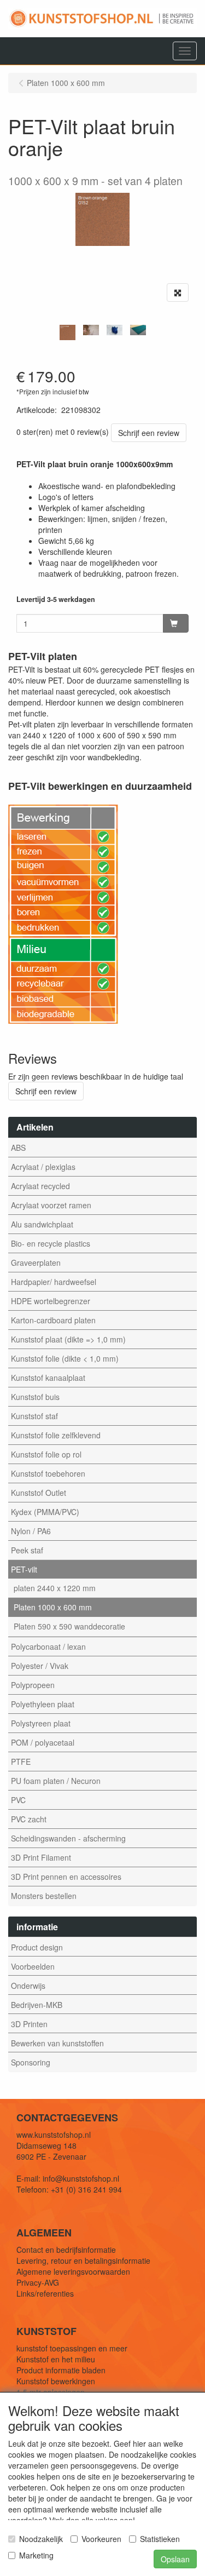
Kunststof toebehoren (48, 1473)
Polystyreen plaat (41, 1723)
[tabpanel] (68, 332)
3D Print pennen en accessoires (66, 1877)
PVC (18, 1800)
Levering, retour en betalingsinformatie (83, 2261)
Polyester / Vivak (40, 1666)
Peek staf (27, 1550)
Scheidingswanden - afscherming (68, 1838)
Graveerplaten (36, 1263)
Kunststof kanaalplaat (48, 1378)
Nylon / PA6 (31, 1531)
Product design (37, 1947)
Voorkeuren (101, 2539)
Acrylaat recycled (40, 1186)
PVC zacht (29, 1819)
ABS (18, 1148)
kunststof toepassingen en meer (72, 2348)
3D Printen (29, 2024)
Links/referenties (45, 2293)
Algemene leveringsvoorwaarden (73, 2271)
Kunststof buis (35, 1397)
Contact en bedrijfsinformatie (66, 2250)
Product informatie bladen (61, 2370)
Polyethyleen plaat (43, 1704)
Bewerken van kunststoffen (57, 2043)
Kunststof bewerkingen (56, 2381)
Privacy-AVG (38, 2282)
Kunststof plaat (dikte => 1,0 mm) (68, 1339)
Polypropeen (33, 1685)
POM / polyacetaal (43, 1742)
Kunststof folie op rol (46, 1454)
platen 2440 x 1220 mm (55, 1588)
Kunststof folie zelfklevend (56, 1435)
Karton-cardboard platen (53, 1320)
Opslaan (175, 2559)
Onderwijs (28, 1986)
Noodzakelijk (41, 2539)
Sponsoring (31, 2062)
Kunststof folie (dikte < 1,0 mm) (65, 1358)
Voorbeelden (33, 1966)
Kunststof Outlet (39, 1493)
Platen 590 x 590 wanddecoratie (69, 1626)
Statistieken (160, 2539)
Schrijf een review (149, 433)
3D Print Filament (41, 1857)
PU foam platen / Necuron (56, 1781)
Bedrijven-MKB (37, 2005)
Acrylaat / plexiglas (43, 1167)
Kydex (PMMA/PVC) (45, 1512)
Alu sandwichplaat (42, 1224)
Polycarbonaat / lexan (48, 1646)
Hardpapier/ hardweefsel (54, 1282)
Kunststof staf (34, 1416)
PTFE (21, 1762)
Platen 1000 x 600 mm (53, 1607)
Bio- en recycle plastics (51, 1243)
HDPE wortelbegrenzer (51, 1301)
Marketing (36, 2555)
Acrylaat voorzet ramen (51, 1205)
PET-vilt (24, 1569)
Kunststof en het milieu (56, 2359)
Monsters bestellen (44, 1896)
